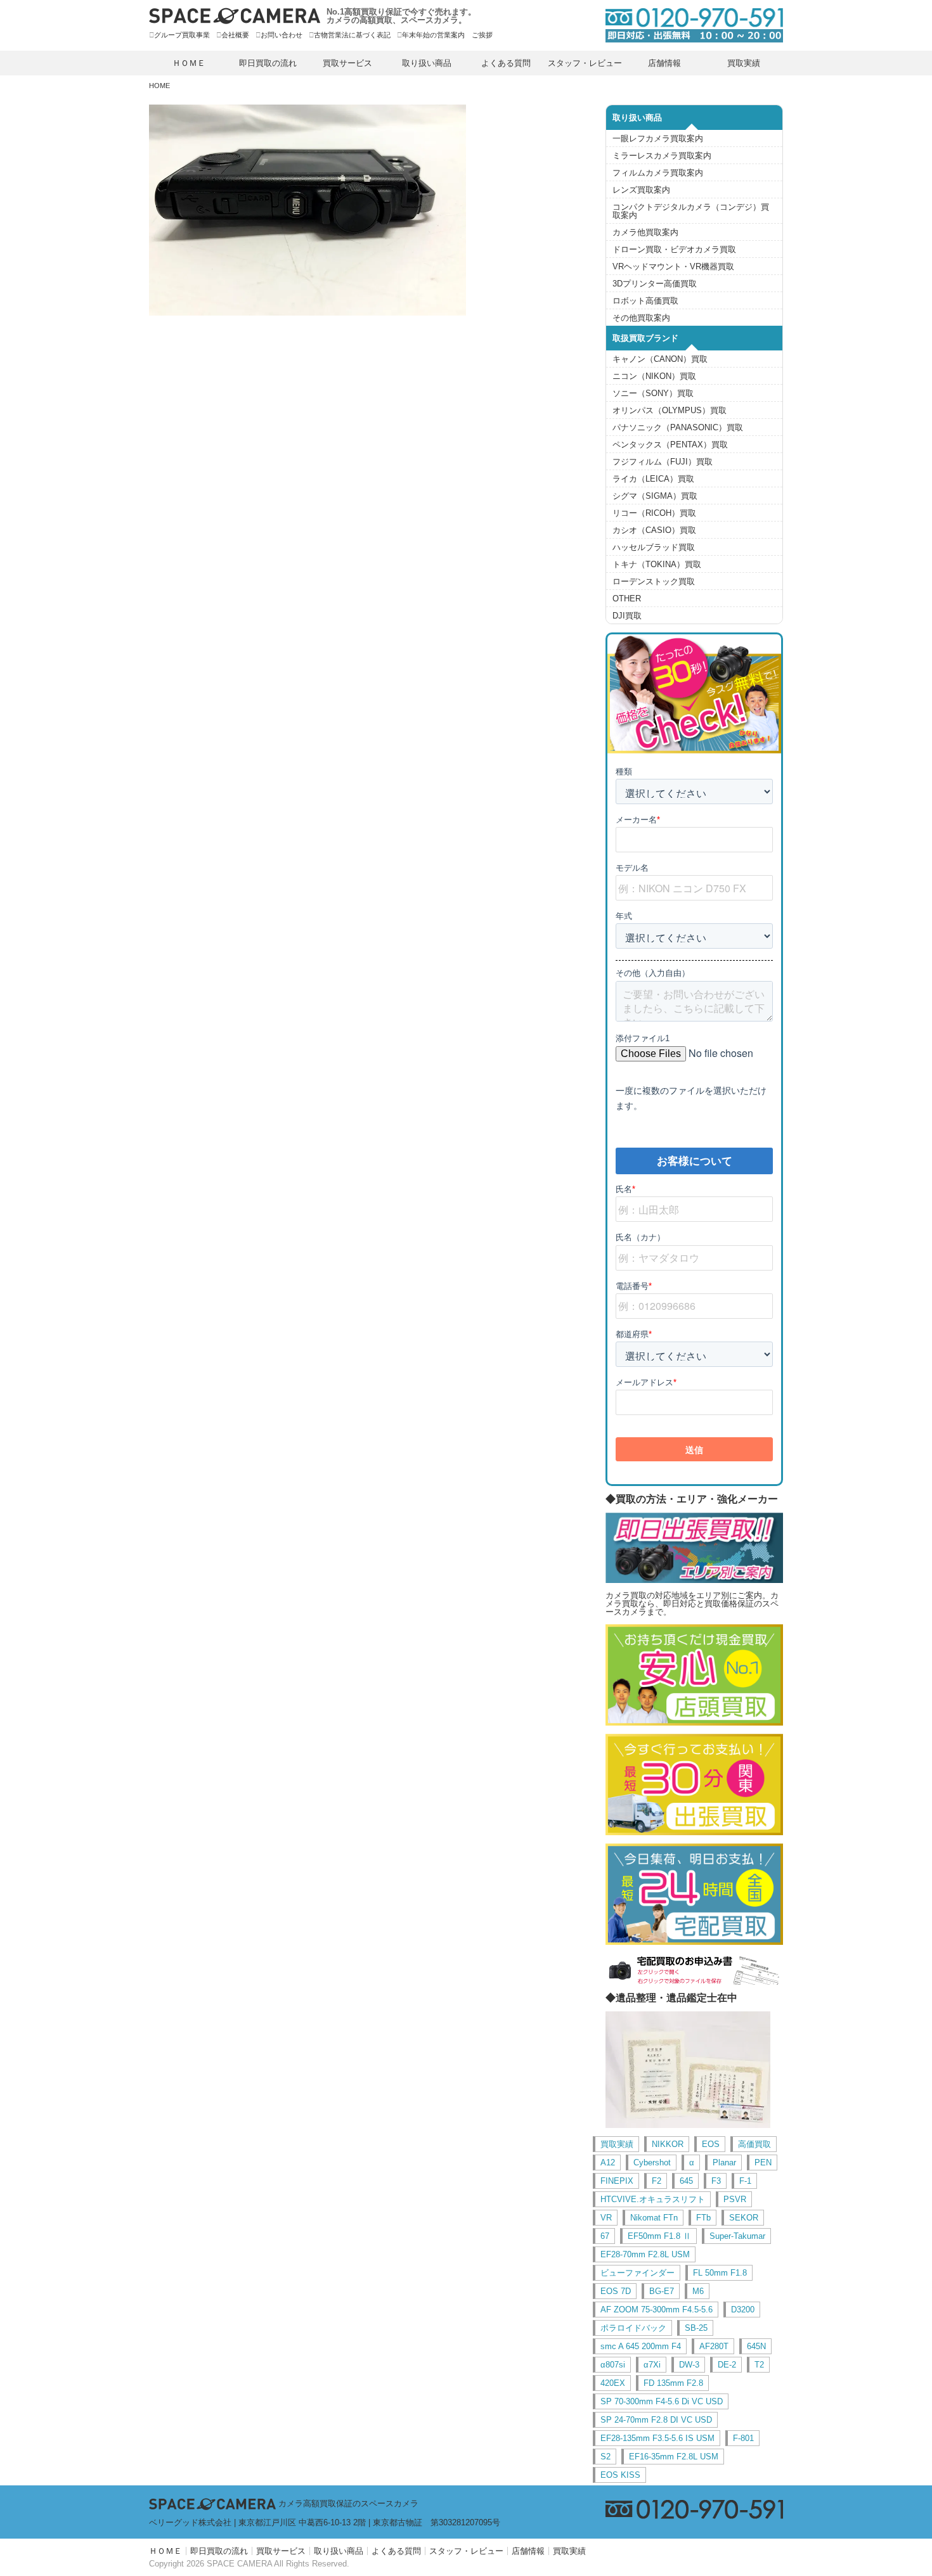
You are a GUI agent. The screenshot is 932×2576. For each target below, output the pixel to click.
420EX (613, 2383)
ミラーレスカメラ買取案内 (662, 156)
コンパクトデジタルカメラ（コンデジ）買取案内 (691, 211)
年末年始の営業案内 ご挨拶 (447, 35)
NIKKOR (668, 2144)
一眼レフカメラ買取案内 (658, 138)
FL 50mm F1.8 (720, 2273)
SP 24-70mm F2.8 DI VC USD (656, 2420)
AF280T (714, 2346)
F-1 (745, 2181)
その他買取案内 (641, 318)
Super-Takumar (737, 2236)
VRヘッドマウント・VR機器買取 (673, 266)
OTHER (627, 599)
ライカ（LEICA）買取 (653, 479)
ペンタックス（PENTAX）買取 (670, 445)
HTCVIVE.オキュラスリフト (653, 2199)
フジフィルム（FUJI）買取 (663, 462)
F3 (716, 2181)
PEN (763, 2163)
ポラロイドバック (633, 2328)
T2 (759, 2365)
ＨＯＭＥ (189, 63)
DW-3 (689, 2365)
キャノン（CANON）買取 (660, 359)
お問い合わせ (282, 35)
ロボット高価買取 (645, 301)
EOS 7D (616, 2291)
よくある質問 (506, 63)
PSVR (735, 2199)
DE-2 (727, 2365)
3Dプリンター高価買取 (655, 284)
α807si (613, 2365)
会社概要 (235, 35)
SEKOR (744, 2218)
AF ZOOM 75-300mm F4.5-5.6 (657, 2310)
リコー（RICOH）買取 (654, 513)
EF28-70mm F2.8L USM (645, 2254)
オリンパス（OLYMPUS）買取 (670, 410)
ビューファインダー (638, 2273)
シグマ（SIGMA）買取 (655, 496)
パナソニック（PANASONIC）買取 (678, 427)
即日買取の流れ (268, 63)
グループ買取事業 (182, 35)
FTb (703, 2218)
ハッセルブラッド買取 (654, 547)
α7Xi (652, 2365)
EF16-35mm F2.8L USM (674, 2457)
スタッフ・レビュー (585, 63)
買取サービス (347, 63)
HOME (159, 86)
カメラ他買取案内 (645, 232)
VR (606, 2218)
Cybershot (652, 2163)
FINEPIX (617, 2181)
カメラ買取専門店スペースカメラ (235, 16)
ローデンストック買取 (654, 581)
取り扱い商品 (427, 63)
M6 (698, 2291)
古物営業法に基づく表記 (352, 35)
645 (686, 2181)
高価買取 (754, 2144)
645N (756, 2346)
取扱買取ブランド (645, 338)
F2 (657, 2181)
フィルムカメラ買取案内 (658, 173)
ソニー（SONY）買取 (653, 393)
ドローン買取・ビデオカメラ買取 (674, 249)
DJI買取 (627, 616)
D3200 (743, 2310)
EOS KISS (620, 2475)
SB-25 (696, 2328)
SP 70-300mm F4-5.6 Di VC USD (662, 2401)
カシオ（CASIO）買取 (654, 530)
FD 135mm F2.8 (673, 2383)
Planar (724, 2163)
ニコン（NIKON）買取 (654, 376)
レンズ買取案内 (641, 190)
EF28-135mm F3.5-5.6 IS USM (657, 2438)
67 (605, 2236)
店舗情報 (664, 63)
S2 (605, 2457)
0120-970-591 (688, 25)
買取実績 (744, 63)
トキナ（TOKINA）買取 (657, 564)
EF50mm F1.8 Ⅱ (659, 2236)
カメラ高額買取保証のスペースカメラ (348, 2503)
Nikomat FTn (654, 2218)
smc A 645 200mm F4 (641, 2346)
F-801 (743, 2438)
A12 (608, 2163)
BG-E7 (662, 2291)
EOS (711, 2144)
